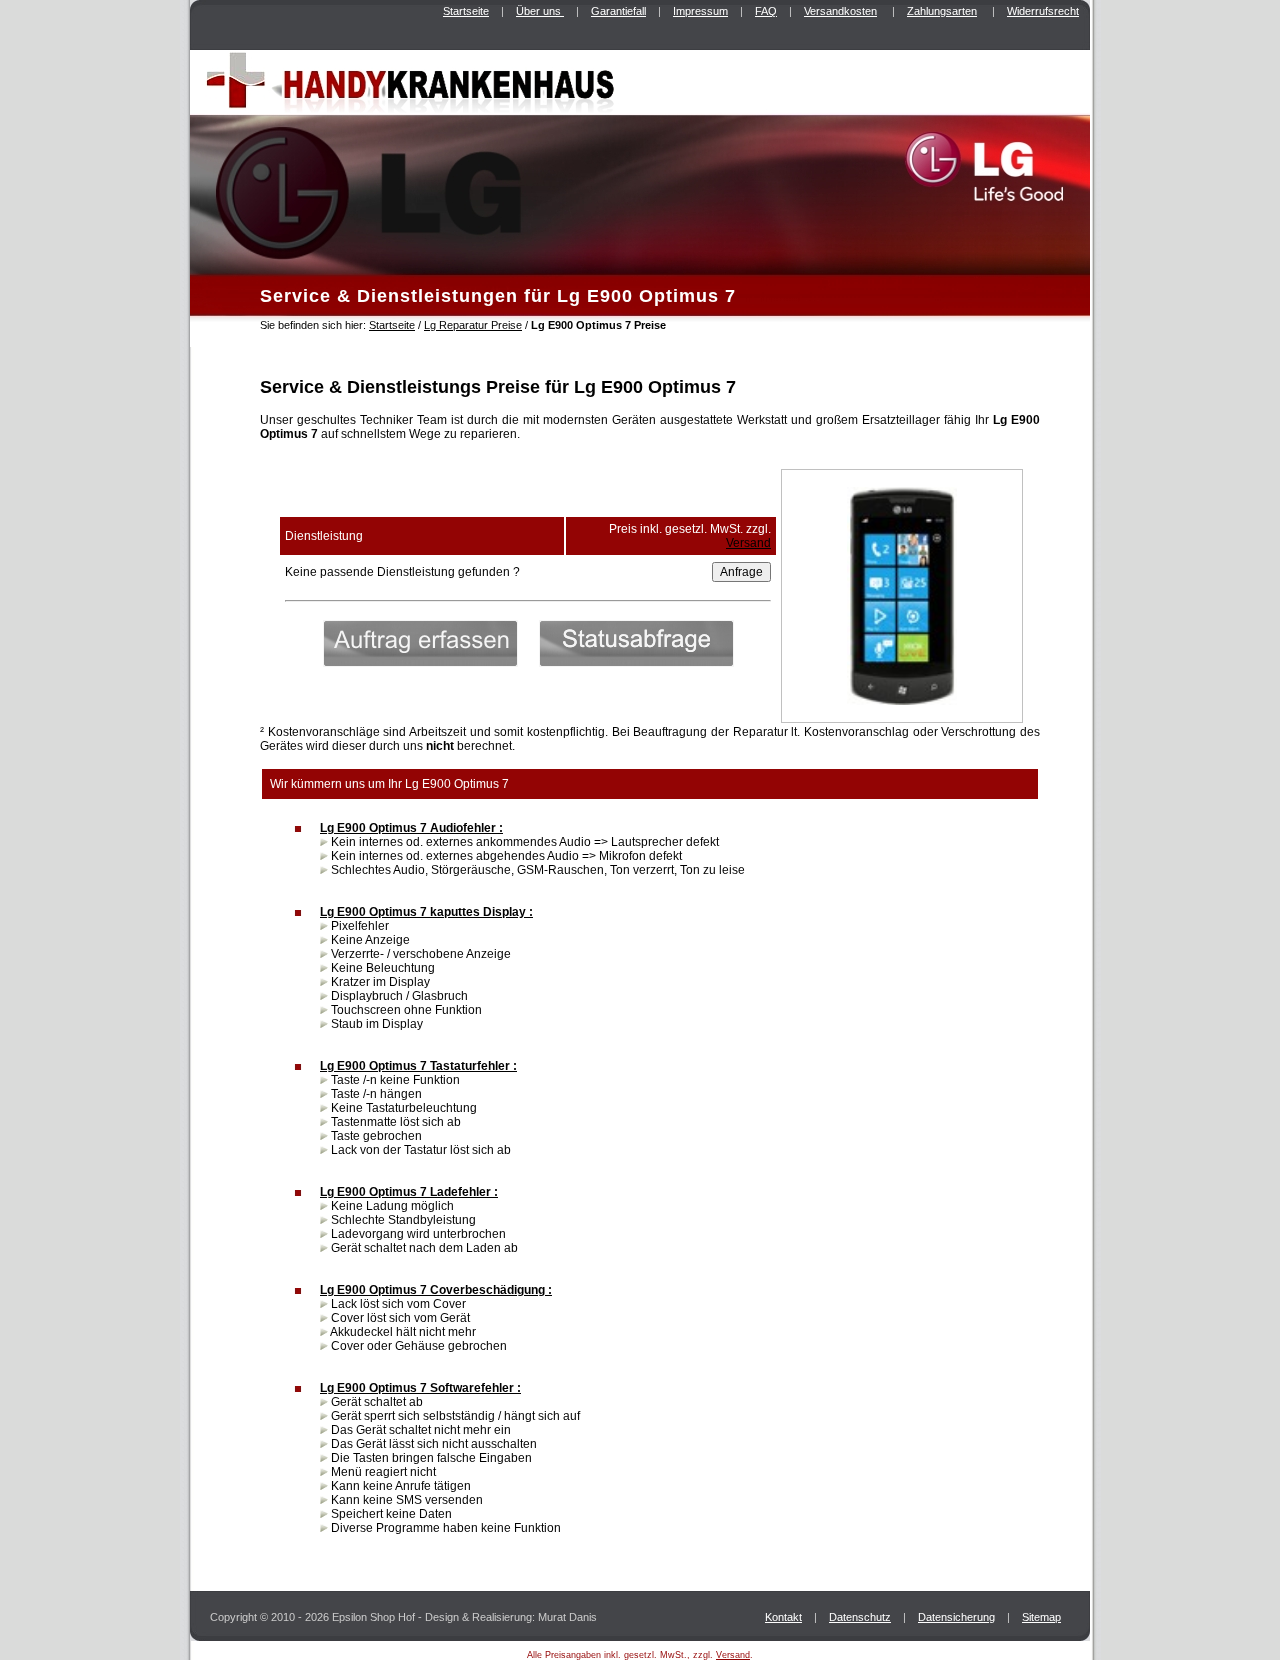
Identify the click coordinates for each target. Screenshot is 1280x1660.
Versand (748, 543)
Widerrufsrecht (1043, 11)
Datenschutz (860, 1617)
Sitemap (1041, 1617)
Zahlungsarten (942, 11)
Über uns (540, 11)
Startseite (466, 11)
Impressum (700, 11)
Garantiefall (618, 11)
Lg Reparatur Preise (473, 325)
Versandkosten (840, 11)
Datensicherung (956, 1617)
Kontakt (783, 1617)
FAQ (766, 11)
